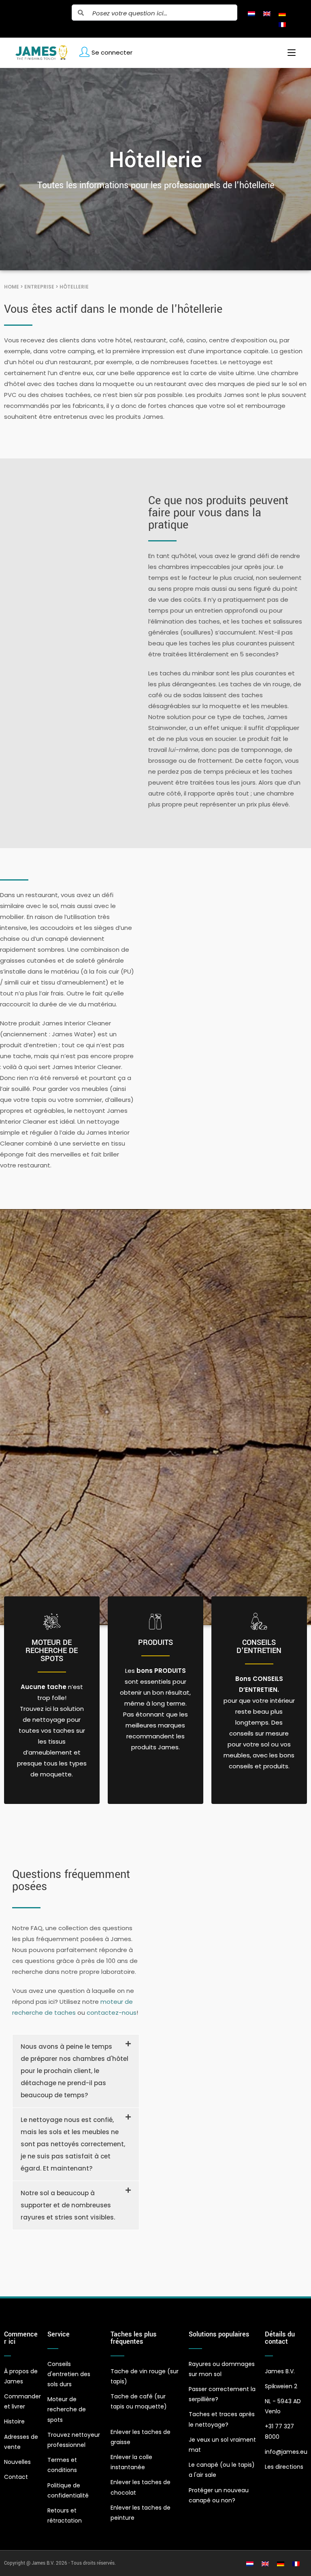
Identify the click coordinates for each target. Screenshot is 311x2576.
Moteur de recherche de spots (52, 1651)
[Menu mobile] (289, 53)
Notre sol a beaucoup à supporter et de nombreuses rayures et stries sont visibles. (68, 2205)
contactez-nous (112, 2013)
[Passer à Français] (282, 24)
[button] (76, 2071)
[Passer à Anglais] (267, 13)
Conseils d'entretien (259, 1647)
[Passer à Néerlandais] (251, 13)
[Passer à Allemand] (282, 13)
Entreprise (39, 287)
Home (12, 287)
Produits (155, 1642)
